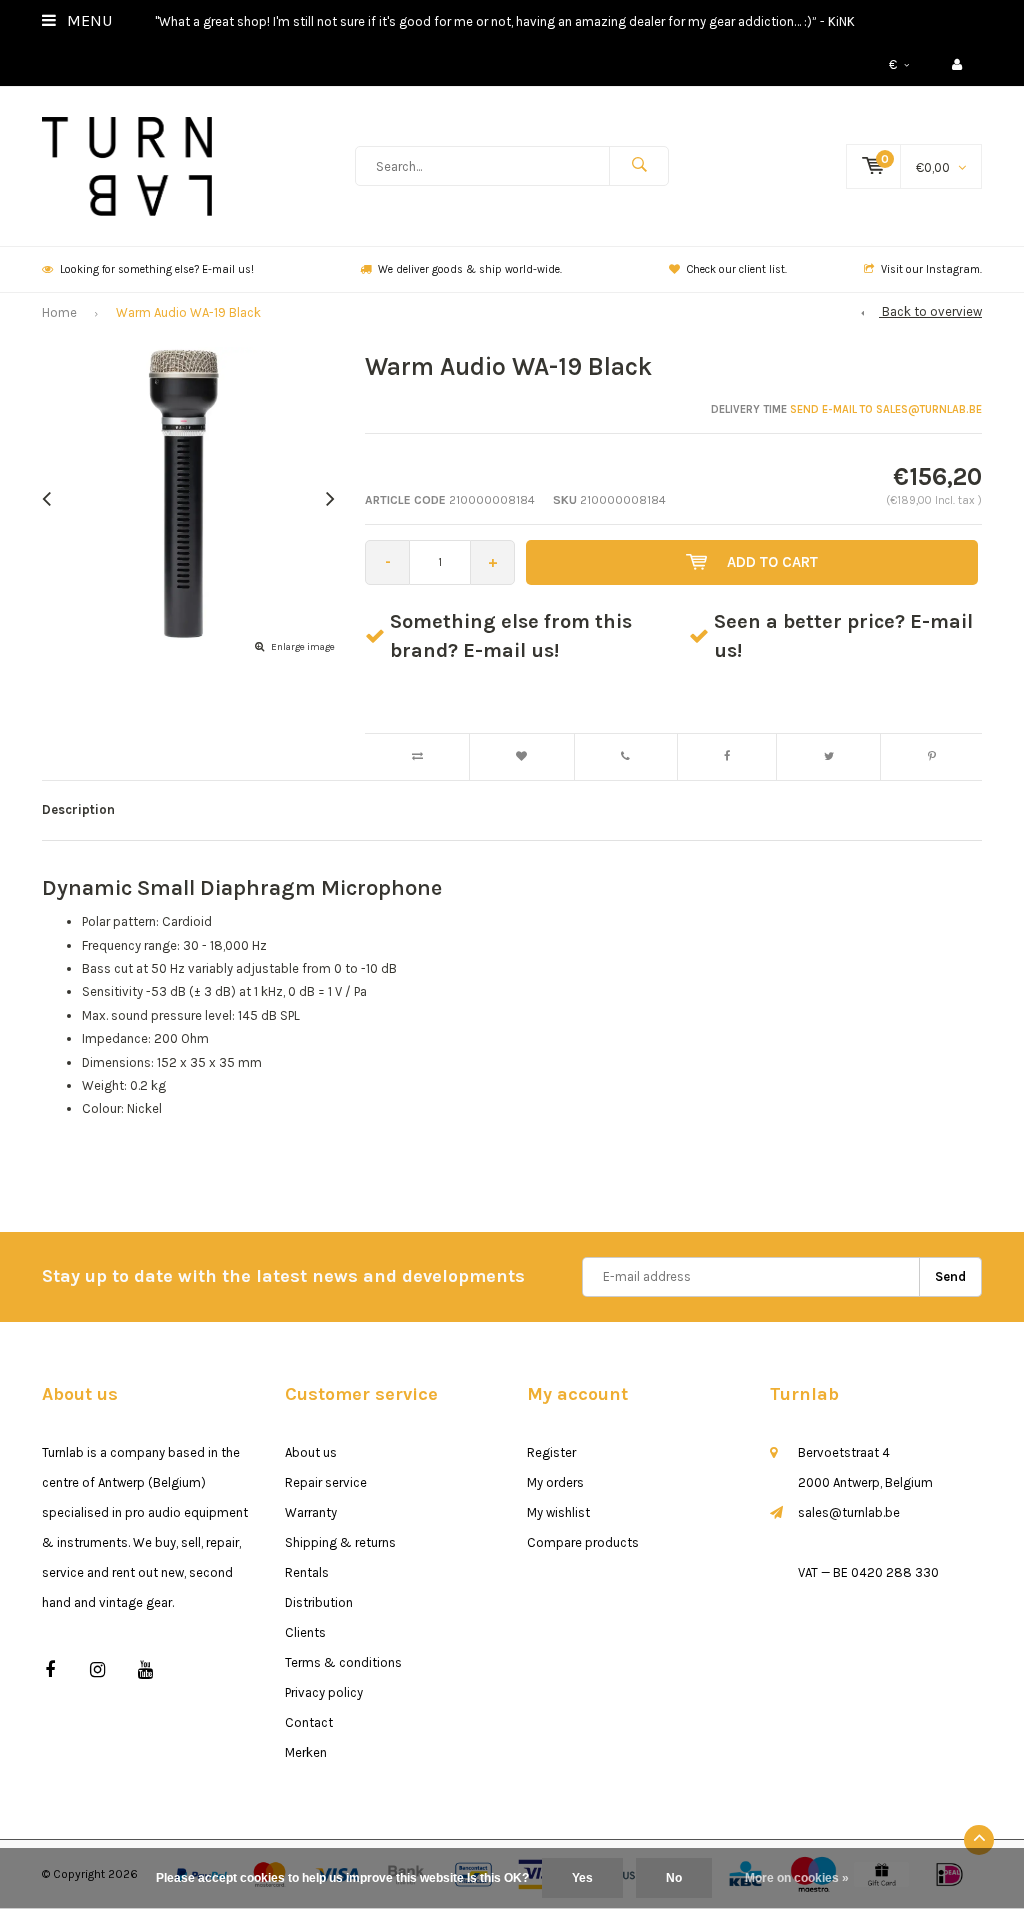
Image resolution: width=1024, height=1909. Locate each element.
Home (59, 312)
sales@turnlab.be (849, 1512)
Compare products (583, 1542)
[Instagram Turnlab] (97, 1670)
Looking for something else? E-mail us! (157, 269)
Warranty (311, 1512)
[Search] (639, 166)
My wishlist (558, 1512)
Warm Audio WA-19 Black (188, 312)
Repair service (326, 1482)
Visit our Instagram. (931, 269)
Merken (306, 1752)
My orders (555, 1482)
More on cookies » (797, 1878)
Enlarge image (303, 647)
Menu (87, 20)
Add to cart (772, 562)
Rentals (307, 1572)
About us (311, 1452)
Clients (305, 1632)
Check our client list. (737, 269)
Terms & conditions (343, 1662)
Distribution (319, 1602)
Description (78, 809)
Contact (309, 1722)
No (674, 1878)
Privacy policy (324, 1692)
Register (551, 1452)
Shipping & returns (340, 1542)
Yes (582, 1878)
